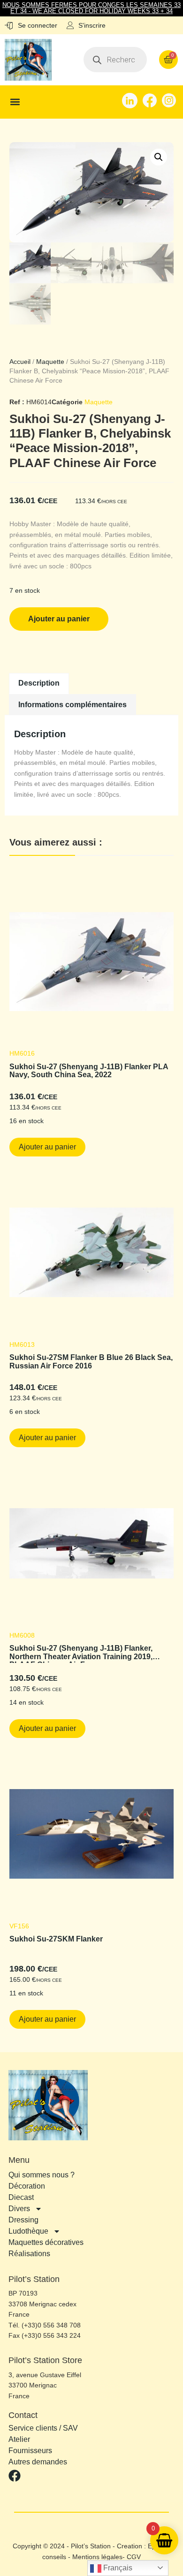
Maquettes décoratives (46, 2242)
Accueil (20, 362)
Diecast (21, 2197)
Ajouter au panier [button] (47, 1147)
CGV (134, 2557)
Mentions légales (97, 2557)
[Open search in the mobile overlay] (115, 60)
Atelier (19, 2440)
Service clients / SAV (43, 2428)
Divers (19, 2209)
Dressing (23, 2220)
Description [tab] (39, 683)
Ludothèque (28, 2231)
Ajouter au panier (59, 619)
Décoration (27, 2186)
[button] (15, 102)
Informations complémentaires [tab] (72, 705)
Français (117, 2568)
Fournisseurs (30, 2451)
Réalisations (29, 2254)
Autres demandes (38, 2462)
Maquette (50, 362)
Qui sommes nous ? (42, 2175)
